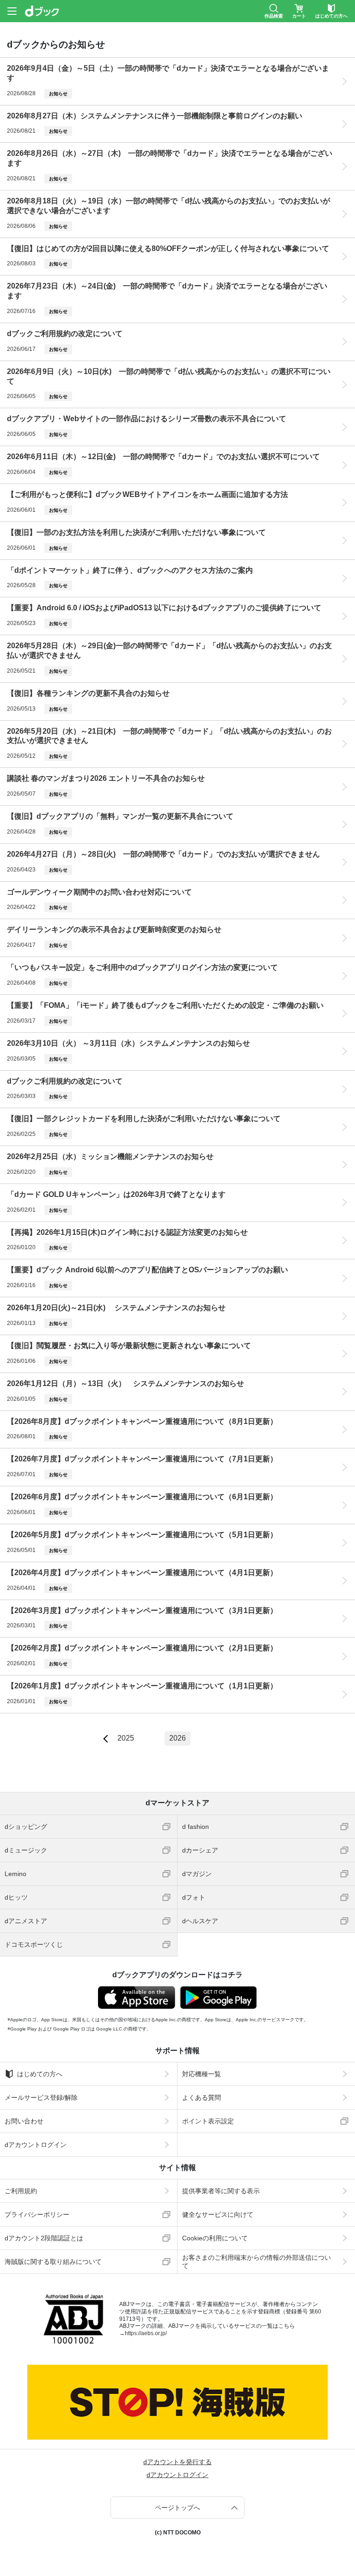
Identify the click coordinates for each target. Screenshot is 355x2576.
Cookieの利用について (215, 2238)
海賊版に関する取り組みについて (53, 2262)
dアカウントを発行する (177, 2462)
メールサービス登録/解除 (41, 2098)
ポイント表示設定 (208, 2121)
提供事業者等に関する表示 (221, 2191)
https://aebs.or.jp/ (146, 2333)
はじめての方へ (40, 2074)
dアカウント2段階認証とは (44, 2238)
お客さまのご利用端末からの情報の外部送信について (257, 2262)
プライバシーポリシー (37, 2214)
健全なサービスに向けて (218, 2214)
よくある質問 (202, 2098)
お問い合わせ (24, 2121)
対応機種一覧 (202, 2074)
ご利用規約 (21, 2191)
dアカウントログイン (36, 2145)
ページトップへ (177, 2508)
